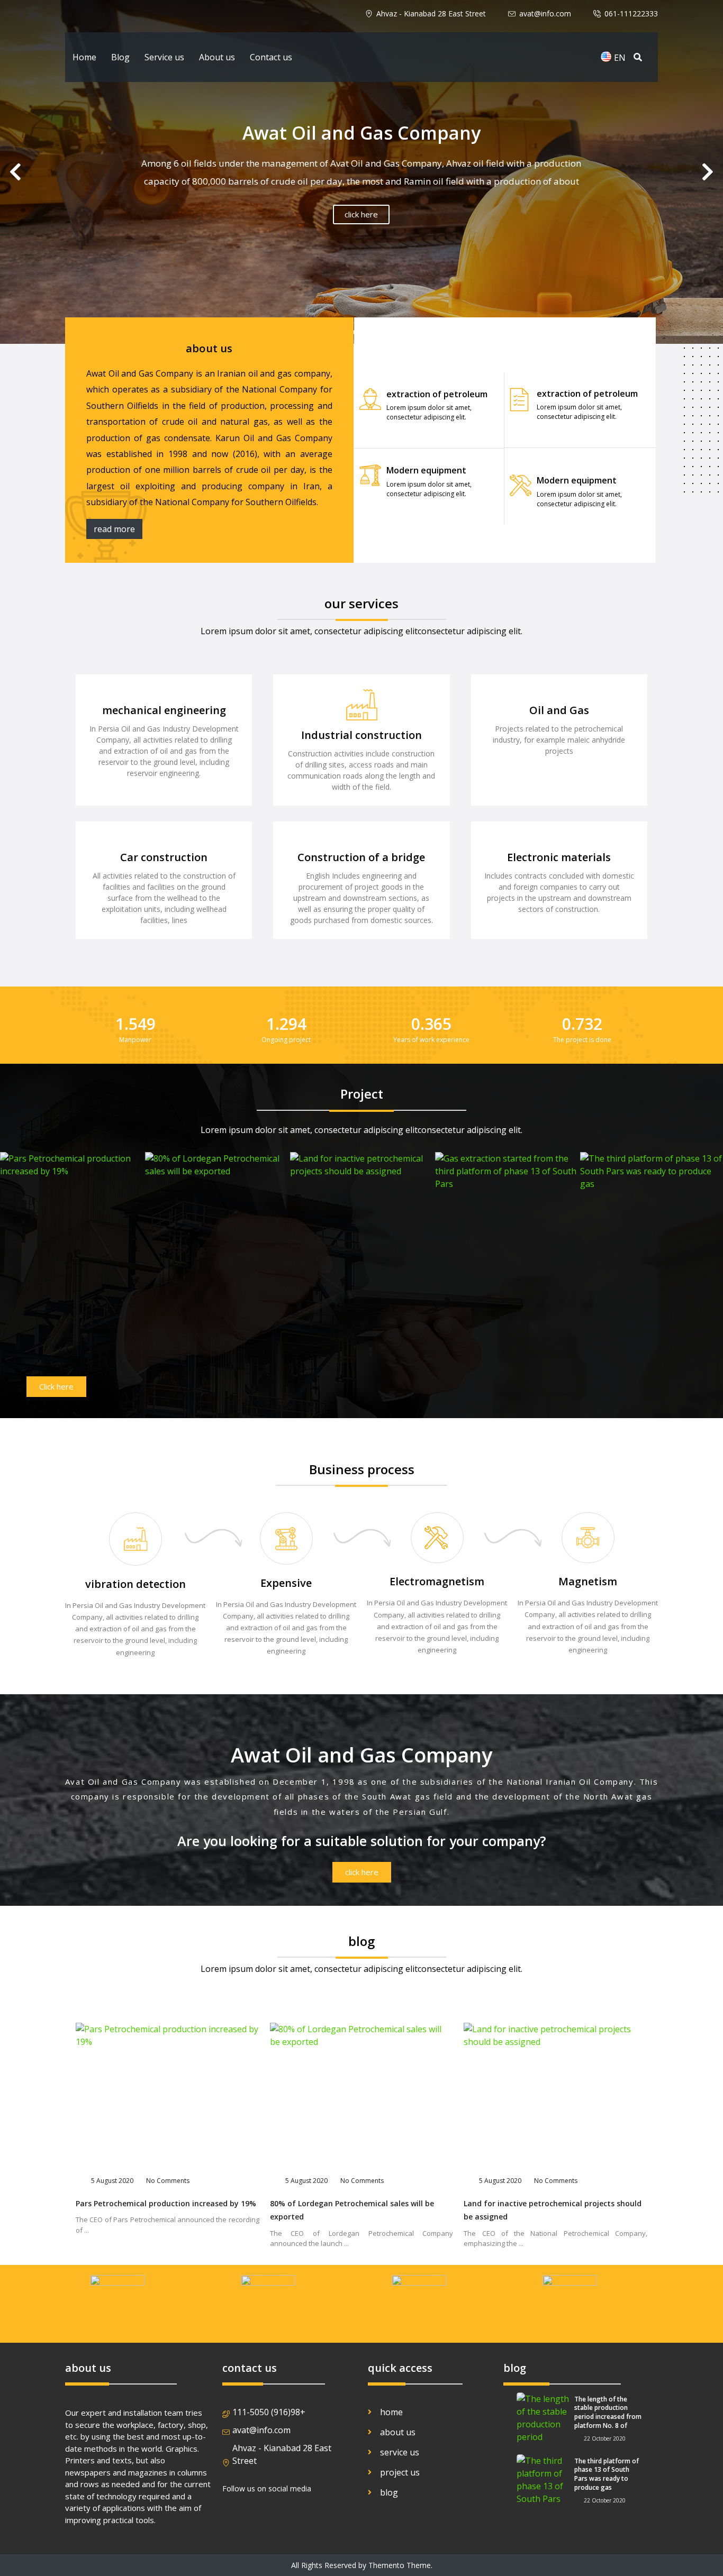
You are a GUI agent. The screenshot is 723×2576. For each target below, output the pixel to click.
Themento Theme (400, 2565)
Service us (164, 57)
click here (361, 214)
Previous (708, 172)
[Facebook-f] (234, 2516)
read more (114, 529)
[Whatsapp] (308, 2516)
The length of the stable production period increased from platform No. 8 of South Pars (608, 2417)
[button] (56, 1387)
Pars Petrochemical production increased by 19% (166, 2203)
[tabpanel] (361, 172)
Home (84, 57)
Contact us (271, 57)
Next (15, 172)
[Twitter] (259, 2516)
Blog (120, 57)
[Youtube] (283, 2516)
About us (217, 57)
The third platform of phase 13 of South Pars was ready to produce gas (607, 2474)
